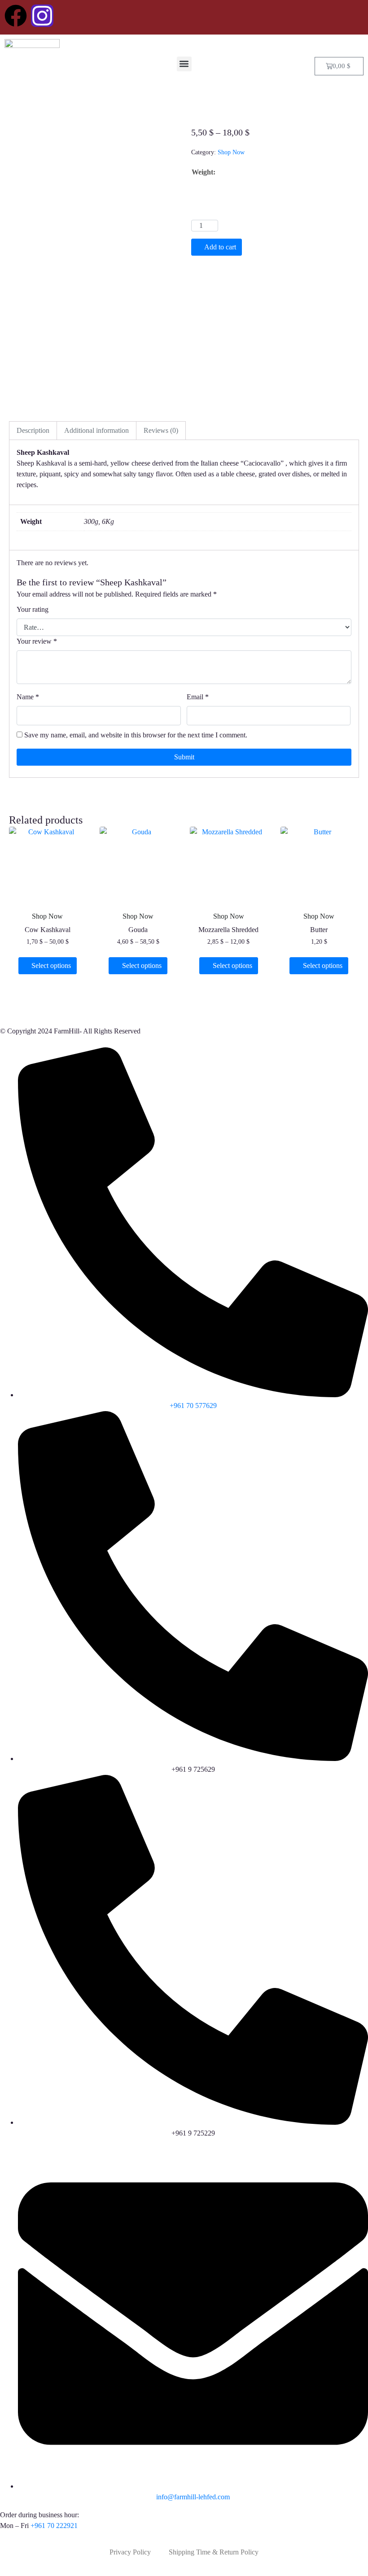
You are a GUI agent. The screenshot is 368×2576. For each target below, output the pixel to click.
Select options (51, 965)
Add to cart (220, 247)
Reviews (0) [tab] (161, 430)
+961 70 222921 (54, 2526)
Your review (37, 641)
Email (198, 697)
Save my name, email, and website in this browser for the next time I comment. (136, 735)
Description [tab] (33, 430)
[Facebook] (16, 16)
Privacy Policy (130, 2552)
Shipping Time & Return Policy (214, 2552)
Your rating (33, 609)
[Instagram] (42, 16)
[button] (184, 64)
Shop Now (231, 152)
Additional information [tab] (96, 430)
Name (28, 697)
